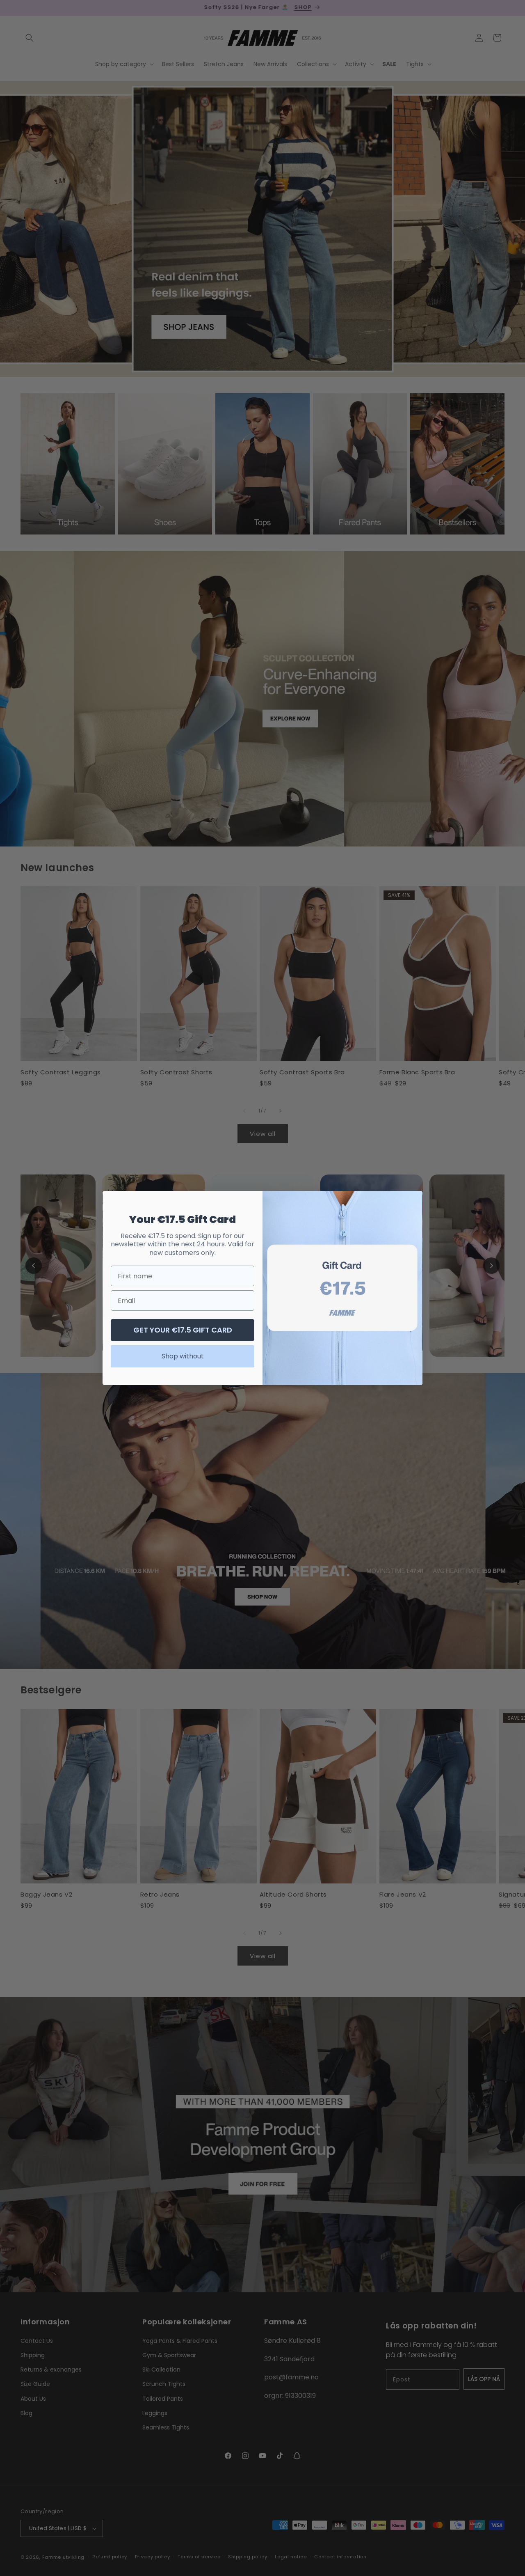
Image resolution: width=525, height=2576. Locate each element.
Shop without (183, 1356)
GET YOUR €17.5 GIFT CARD (183, 1330)
